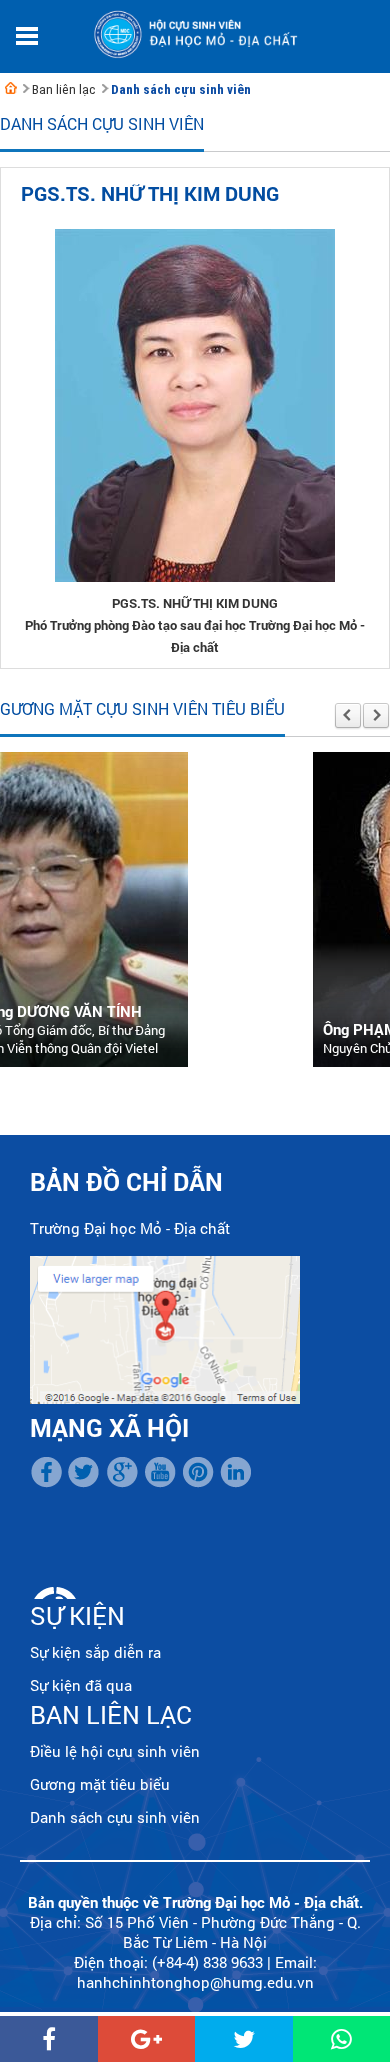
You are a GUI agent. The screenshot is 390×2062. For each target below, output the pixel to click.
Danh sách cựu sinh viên (181, 89)
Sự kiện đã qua (81, 1685)
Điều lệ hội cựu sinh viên (115, 1751)
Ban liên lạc (63, 89)
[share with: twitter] (244, 2039)
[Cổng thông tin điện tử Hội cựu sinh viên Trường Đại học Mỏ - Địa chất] (11, 88)
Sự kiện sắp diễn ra (95, 1652)
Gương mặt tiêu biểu (100, 1784)
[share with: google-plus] (147, 2039)
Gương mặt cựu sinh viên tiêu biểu (142, 708)
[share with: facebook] (49, 2039)
